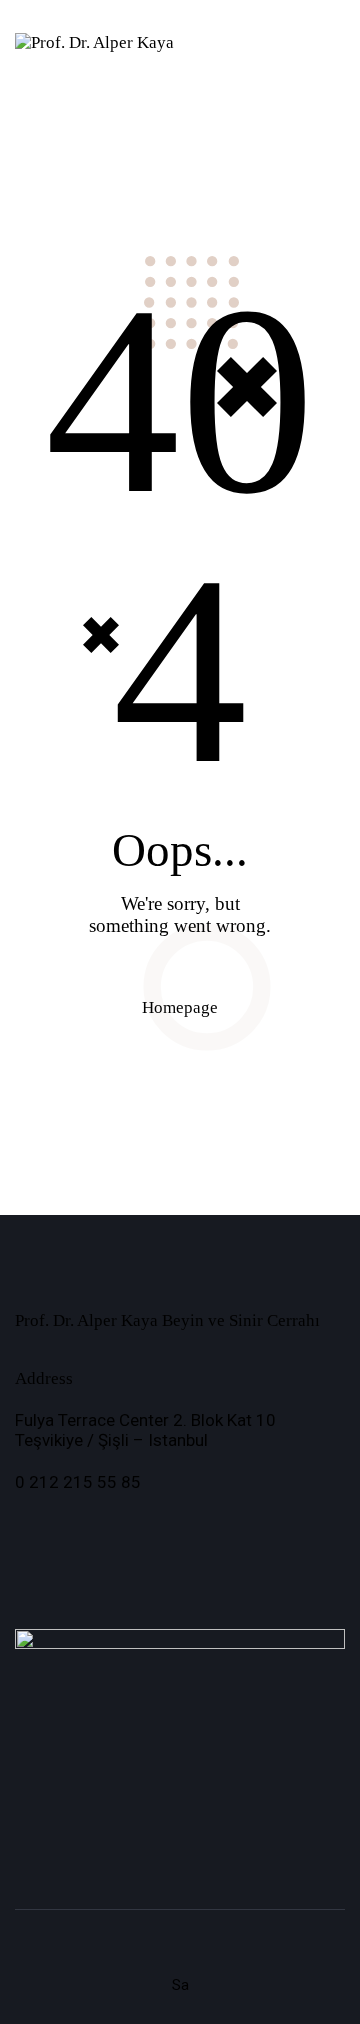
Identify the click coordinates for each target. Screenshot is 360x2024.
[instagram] (140, 1530)
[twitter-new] (88, 1530)
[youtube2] (192, 1530)
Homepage (180, 1007)
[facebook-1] (36, 1530)
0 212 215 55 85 (78, 1482)
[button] (280, 43)
